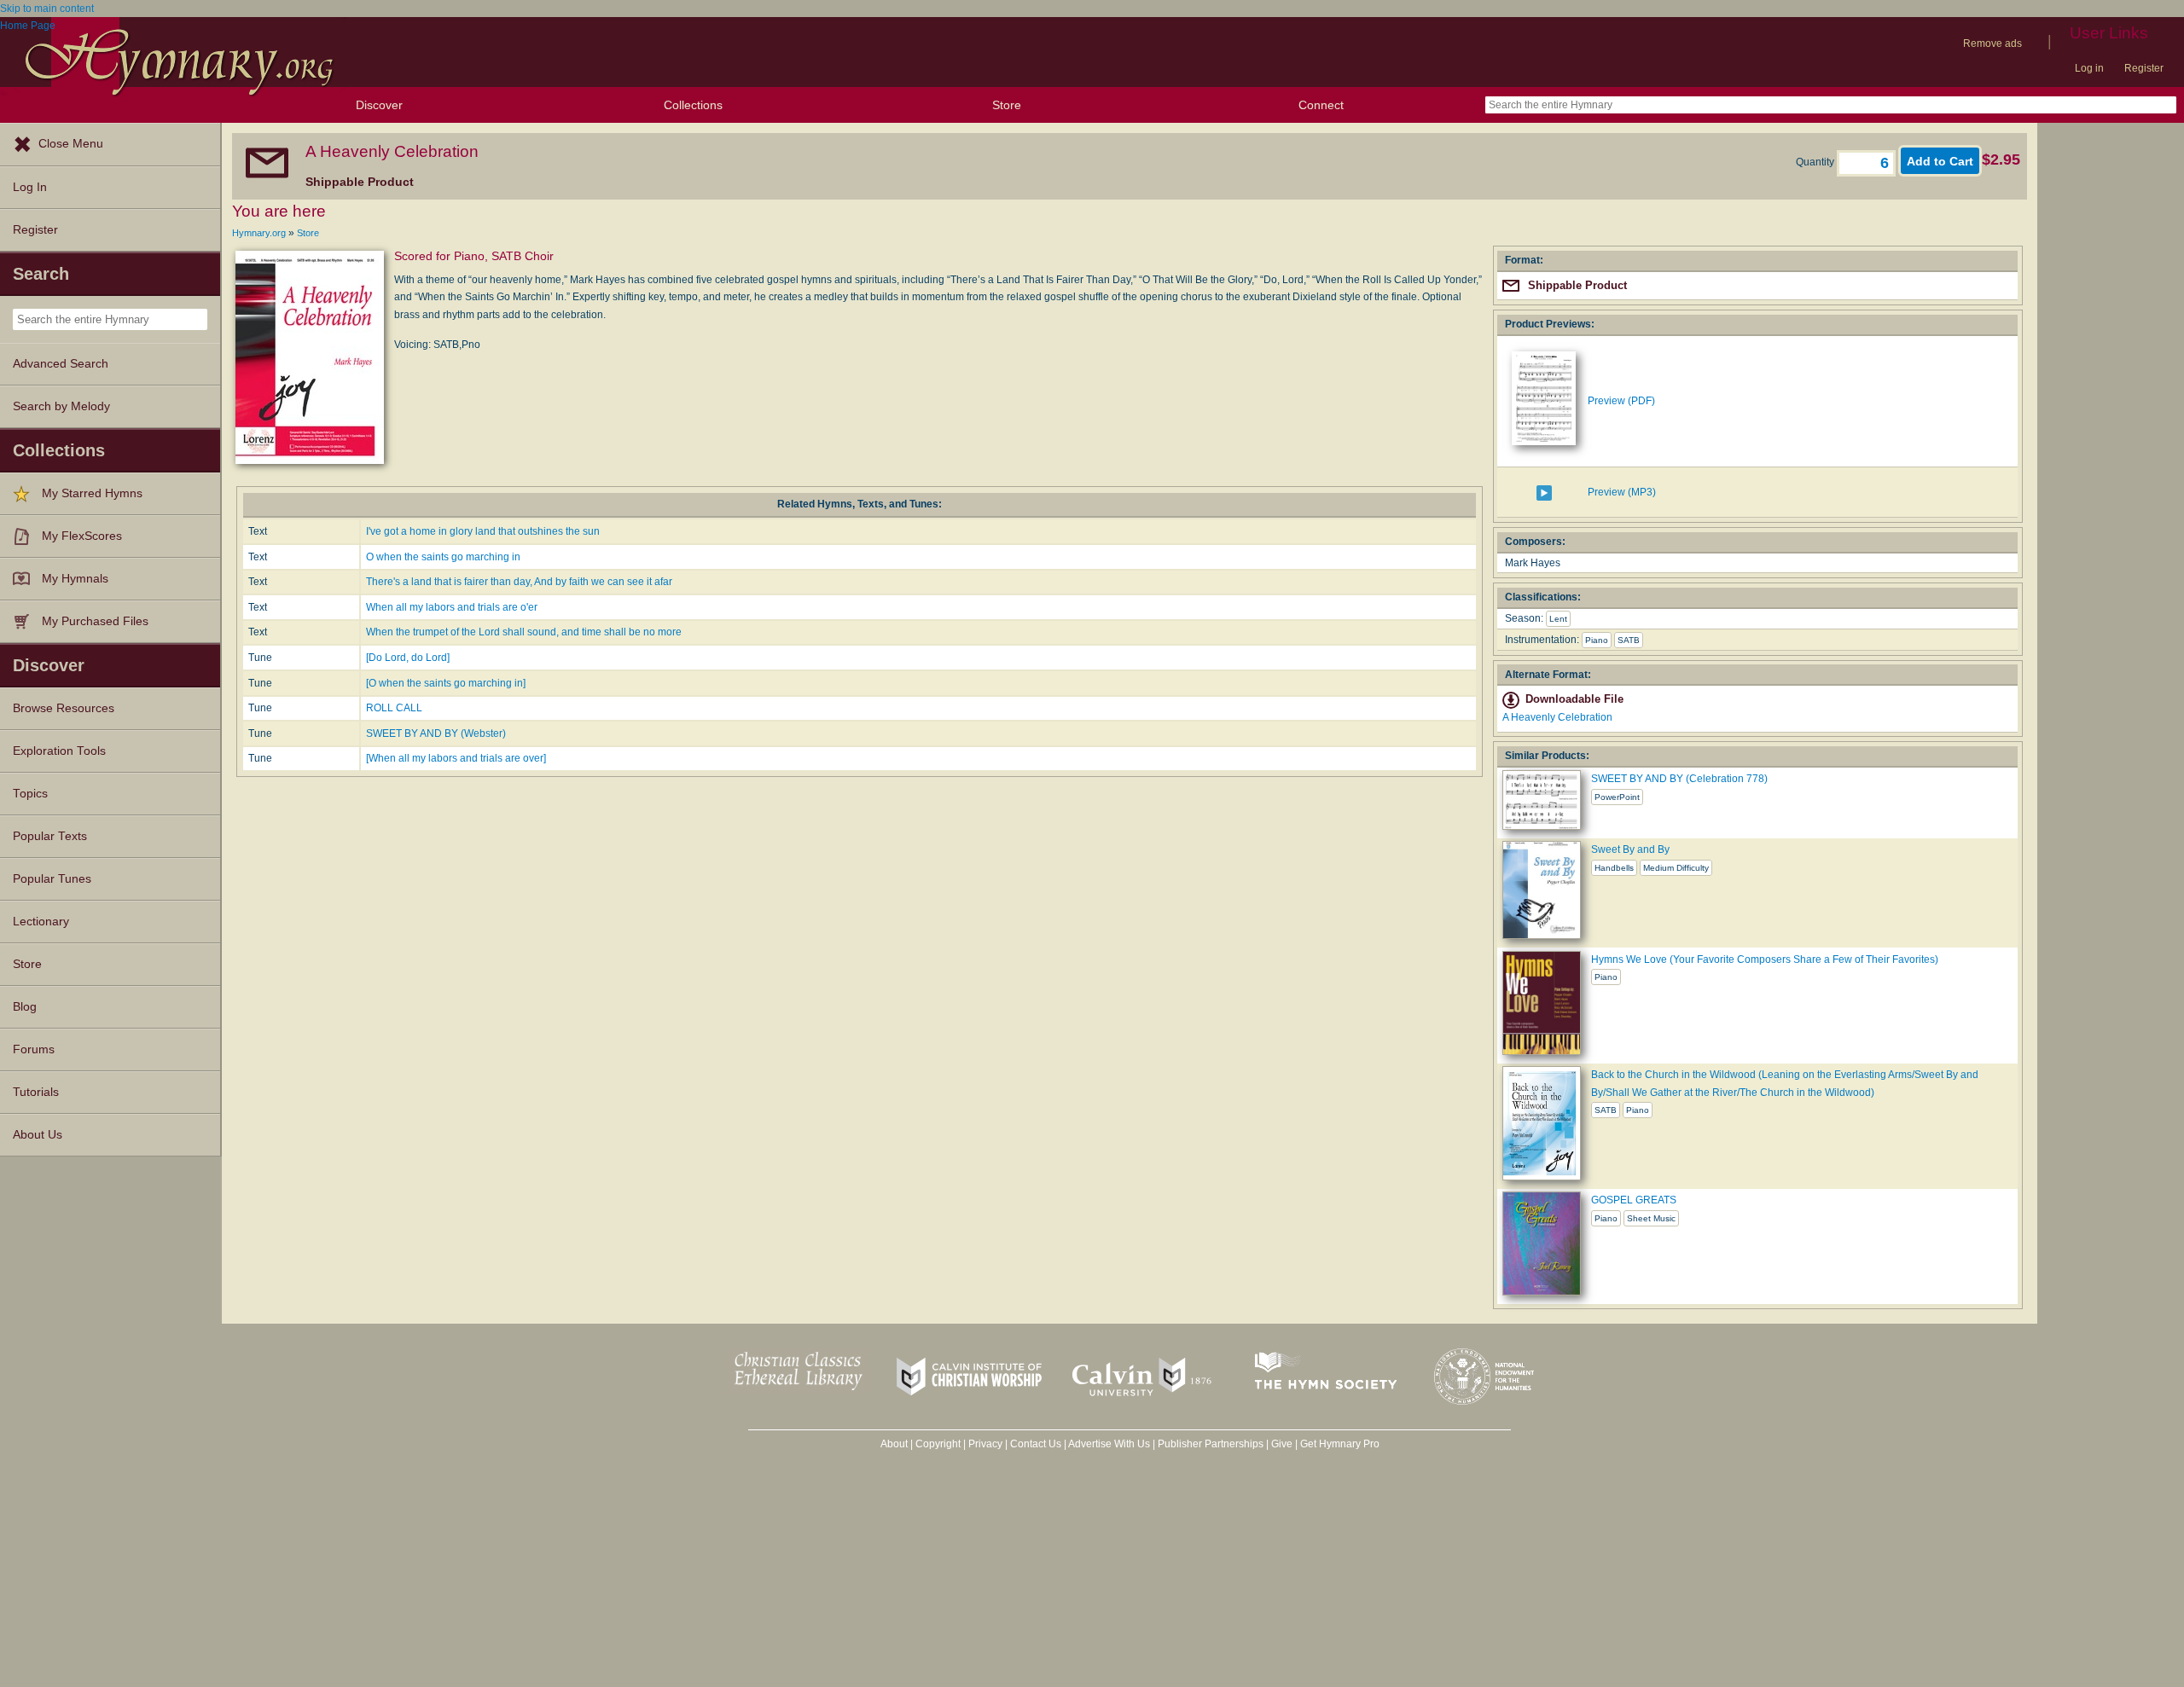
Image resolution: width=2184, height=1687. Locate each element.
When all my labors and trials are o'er (452, 607)
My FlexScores (82, 536)
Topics (30, 794)
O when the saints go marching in (443, 557)
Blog (25, 1007)
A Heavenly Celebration (1557, 717)
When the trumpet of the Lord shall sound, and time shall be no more (524, 632)
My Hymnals (75, 579)
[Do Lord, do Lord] (408, 658)
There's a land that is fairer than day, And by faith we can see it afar (519, 582)
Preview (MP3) (1622, 492)
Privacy (985, 1444)
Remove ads (1992, 43)
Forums (34, 1049)
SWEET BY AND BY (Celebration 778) (1679, 779)
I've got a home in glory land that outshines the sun (483, 531)
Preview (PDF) (1621, 401)
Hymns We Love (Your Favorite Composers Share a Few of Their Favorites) (1765, 959)
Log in (2089, 68)
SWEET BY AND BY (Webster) (436, 733)
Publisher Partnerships (1211, 1444)
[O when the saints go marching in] (446, 683)
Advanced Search (61, 364)
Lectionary (41, 922)
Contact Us (1036, 1444)
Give (1282, 1444)
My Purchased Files (95, 621)
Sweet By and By (1630, 849)
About (894, 1444)
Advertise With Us (1109, 1444)
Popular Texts (50, 836)
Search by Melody (61, 406)
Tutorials (36, 1092)
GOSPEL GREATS (1634, 1200)
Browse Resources (64, 708)
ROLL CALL (394, 708)
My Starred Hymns (92, 493)
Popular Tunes (52, 879)
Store (1007, 105)
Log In (30, 187)
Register (2144, 68)
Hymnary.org (259, 233)
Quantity (1816, 162)
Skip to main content (47, 9)
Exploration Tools (59, 751)
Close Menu (71, 144)
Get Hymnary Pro (1340, 1444)
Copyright (938, 1444)
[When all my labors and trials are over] (456, 758)
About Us (38, 1135)
